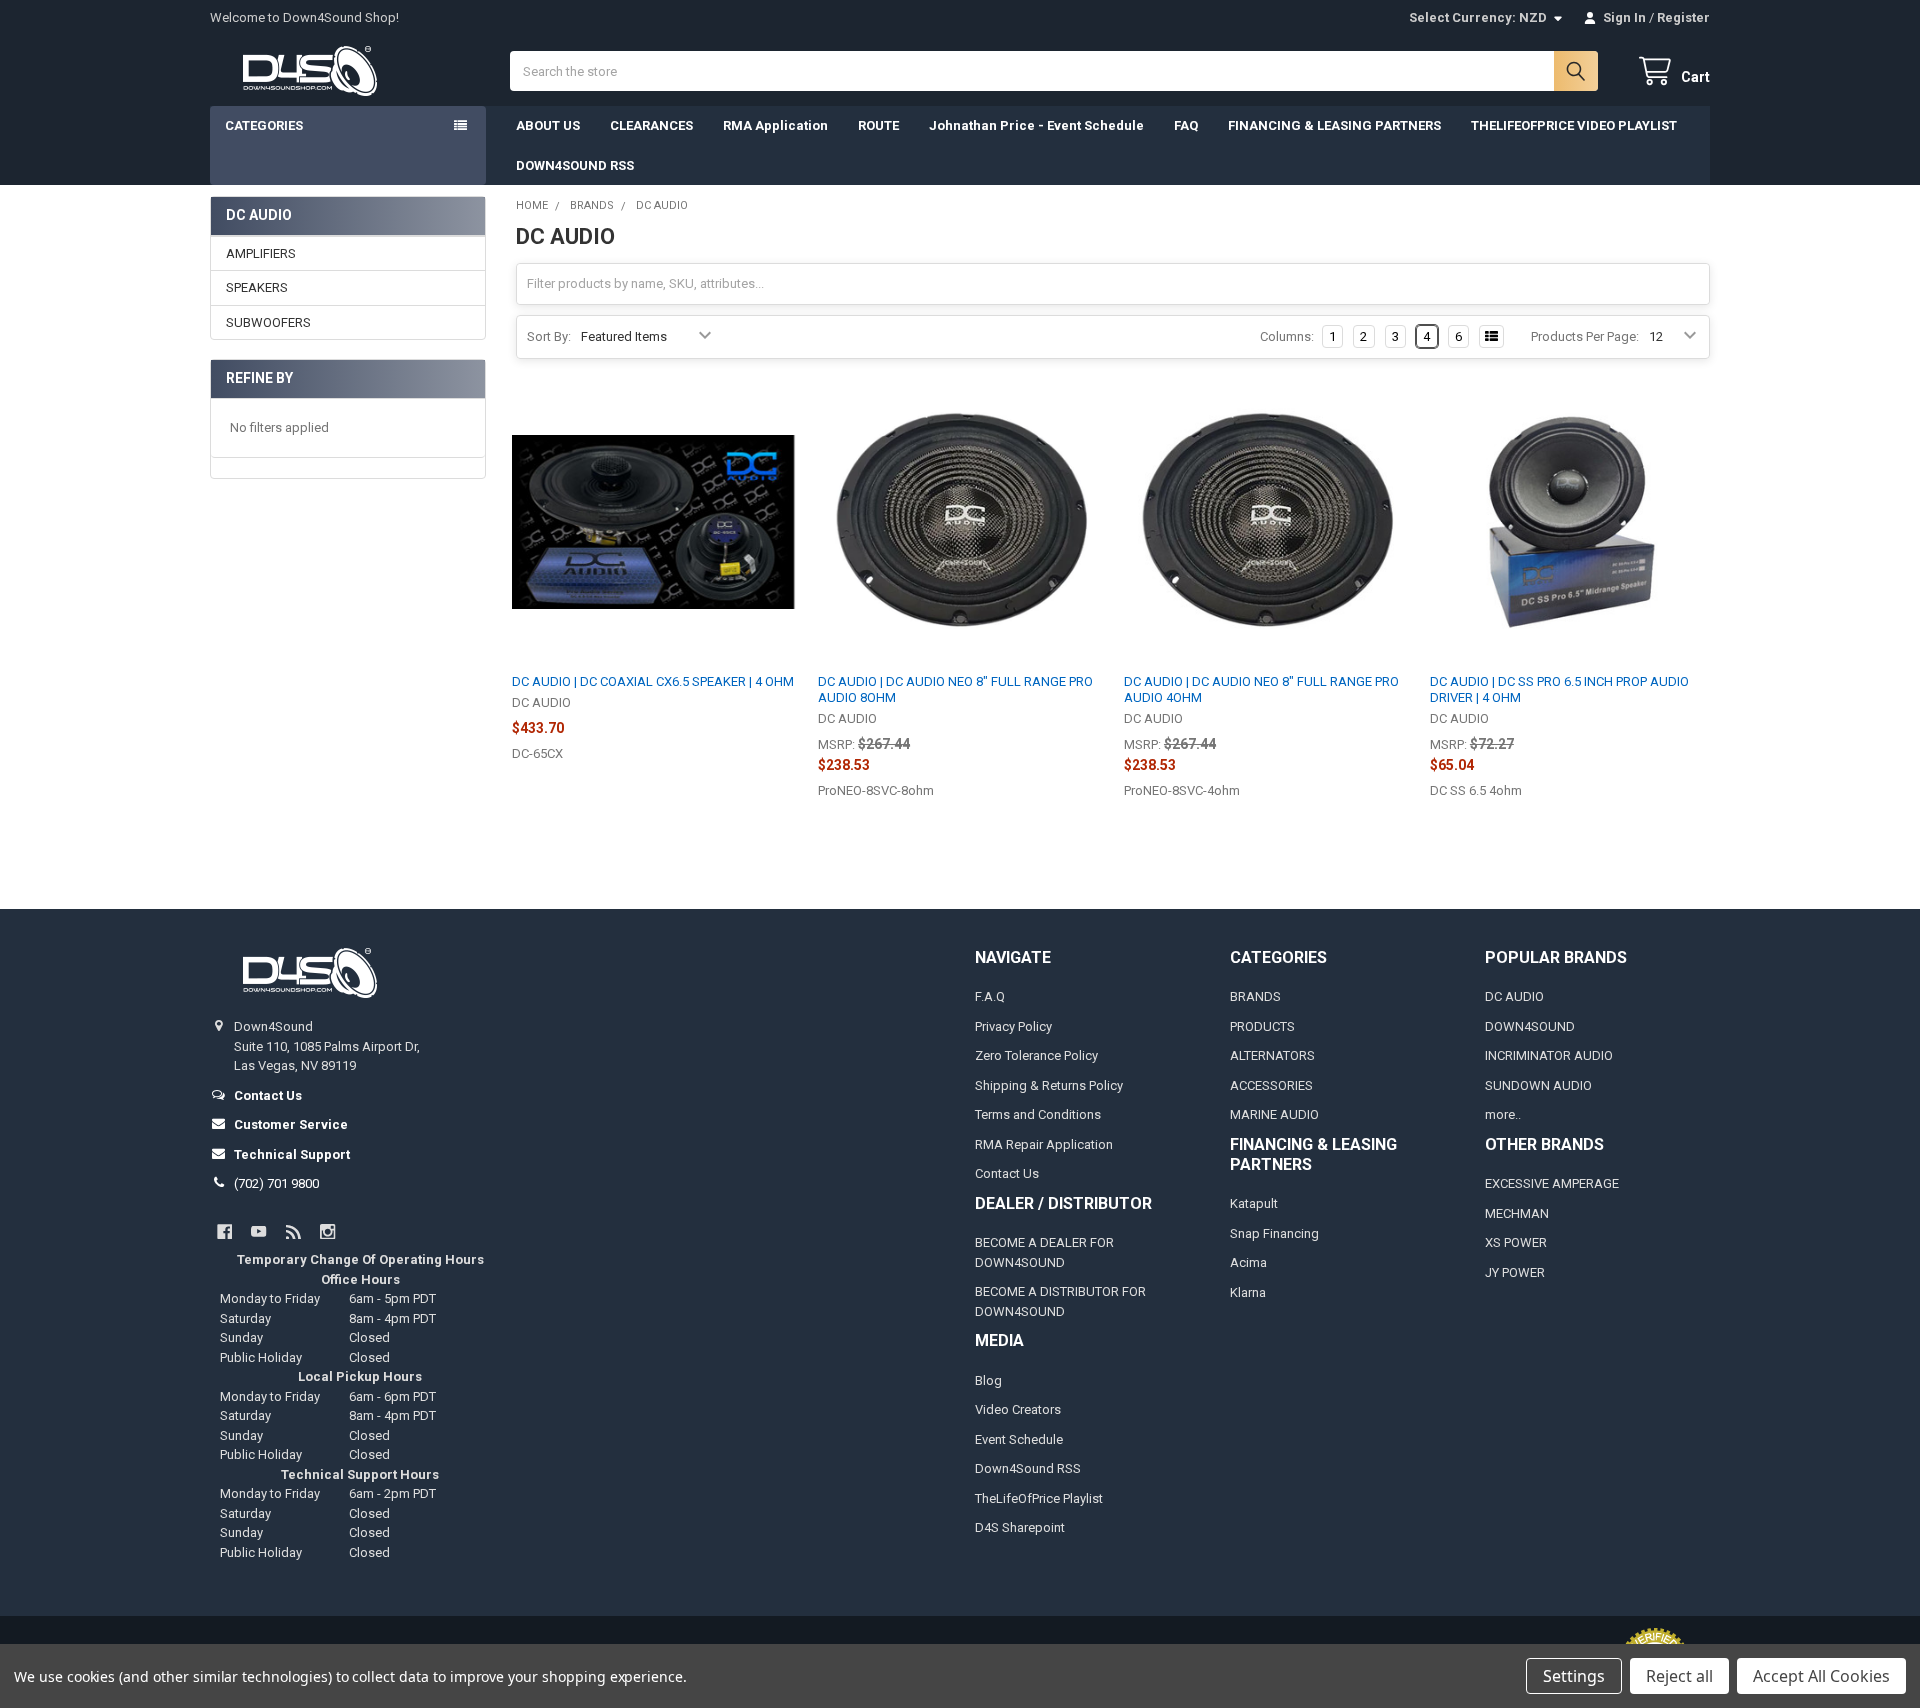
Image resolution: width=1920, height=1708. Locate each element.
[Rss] (293, 1231)
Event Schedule (1019, 1439)
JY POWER (1515, 1272)
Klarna (1248, 1292)
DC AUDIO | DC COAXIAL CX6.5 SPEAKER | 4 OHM (653, 681)
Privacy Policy (1013, 1026)
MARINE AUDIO (1274, 1114)
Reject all (1679, 1676)
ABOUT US (548, 125)
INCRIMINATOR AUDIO (1549, 1055)
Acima (1248, 1262)
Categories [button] (264, 125)
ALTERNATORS (1272, 1055)
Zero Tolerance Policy (1036, 1055)
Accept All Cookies (1821, 1676)
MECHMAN (1517, 1213)
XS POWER (1516, 1242)
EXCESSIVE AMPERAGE (1552, 1183)
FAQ (1186, 125)
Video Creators (1018, 1409)
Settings (1574, 1676)
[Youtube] (258, 1231)
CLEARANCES (651, 125)
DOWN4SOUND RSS (575, 165)
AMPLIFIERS (261, 253)
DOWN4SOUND (1530, 1026)
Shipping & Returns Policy (1049, 1085)
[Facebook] (224, 1231)
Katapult (1254, 1203)
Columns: (1287, 336)
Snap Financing (1274, 1233)
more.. (1503, 1114)
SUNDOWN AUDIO (1538, 1085)
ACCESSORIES (1271, 1085)
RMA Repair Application (1044, 1144)
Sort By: (549, 336)
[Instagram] (327, 1231)
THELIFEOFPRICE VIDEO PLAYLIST (1574, 125)
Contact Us (1007, 1173)
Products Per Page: (1585, 336)
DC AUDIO (1514, 996)
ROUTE (878, 125)
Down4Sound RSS (1028, 1468)
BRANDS (1255, 996)
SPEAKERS (257, 287)
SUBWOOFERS (268, 322)
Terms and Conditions (1038, 1114)
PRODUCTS (1262, 1026)
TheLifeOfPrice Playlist (1039, 1498)
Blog (988, 1380)
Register (1683, 17)
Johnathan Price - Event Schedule (1036, 125)
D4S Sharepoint (1020, 1527)
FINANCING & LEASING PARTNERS (1334, 125)
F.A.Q (990, 996)
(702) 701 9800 (276, 1183)
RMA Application (775, 125)
